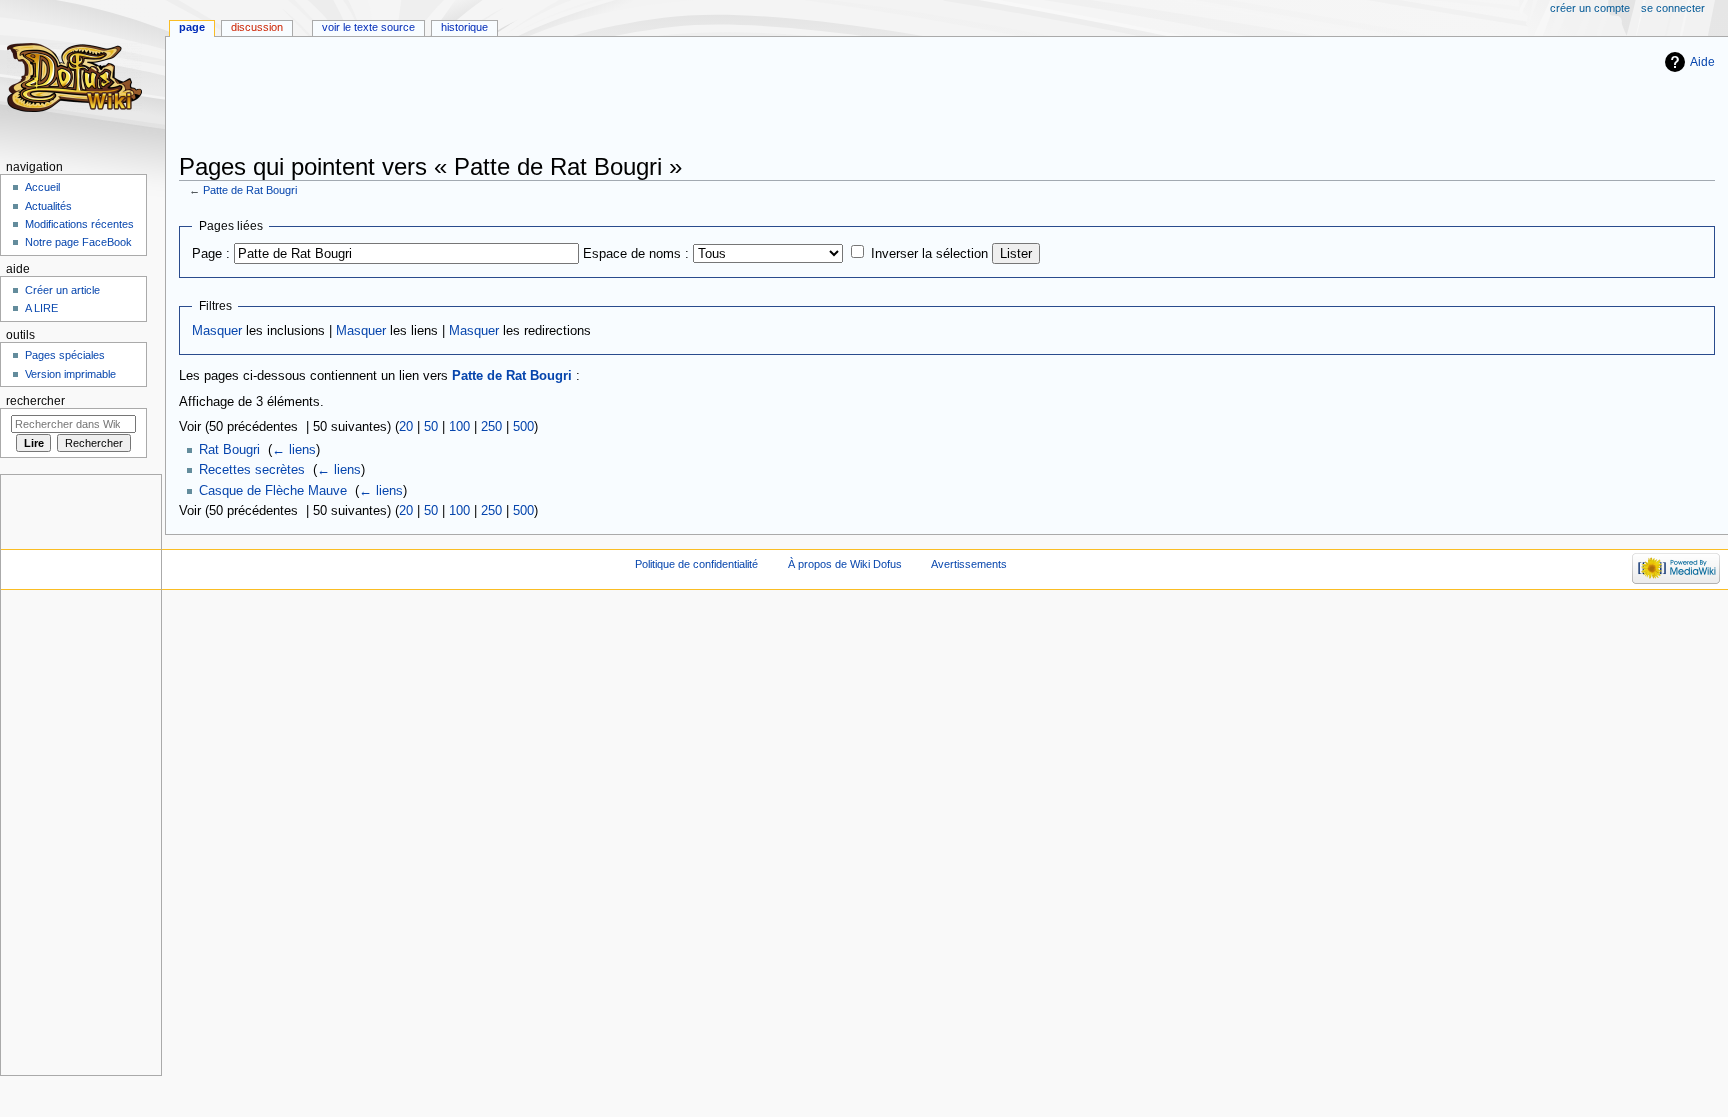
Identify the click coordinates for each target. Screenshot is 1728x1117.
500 (523, 427)
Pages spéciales (65, 355)
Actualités (48, 206)
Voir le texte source (368, 27)
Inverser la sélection (929, 254)
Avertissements (969, 564)
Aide (1702, 62)
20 (406, 427)
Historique (464, 27)
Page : (211, 254)
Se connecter (1673, 8)
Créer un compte (1590, 8)
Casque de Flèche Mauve (273, 491)
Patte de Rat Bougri (250, 190)
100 (459, 427)
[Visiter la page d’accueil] (77, 77)
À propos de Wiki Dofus (845, 564)
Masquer (217, 331)
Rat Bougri (229, 450)
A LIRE (41, 308)
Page (192, 27)
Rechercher (35, 401)
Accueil (42, 187)
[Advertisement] (543, 97)
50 (431, 427)
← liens (294, 450)
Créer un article (62, 290)
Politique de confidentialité (696, 564)
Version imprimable (70, 374)
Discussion (257, 27)
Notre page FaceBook (78, 242)
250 (491, 427)
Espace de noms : (636, 254)
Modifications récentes (79, 224)
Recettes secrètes (252, 470)
